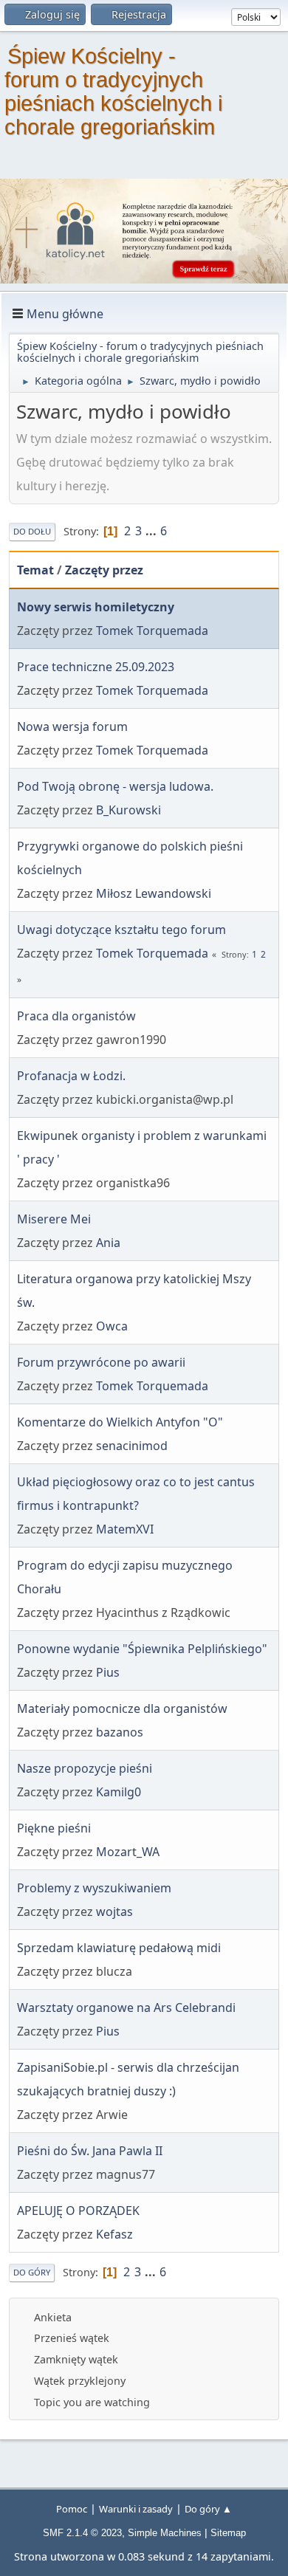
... (152, 531)
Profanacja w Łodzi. (71, 1076)
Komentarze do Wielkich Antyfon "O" (120, 1422)
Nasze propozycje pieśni (85, 1768)
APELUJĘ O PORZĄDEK (78, 2211)
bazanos (120, 1732)
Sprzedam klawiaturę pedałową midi (119, 1948)
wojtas (114, 1912)
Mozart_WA (128, 1852)
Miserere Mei (54, 1219)
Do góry (32, 2272)
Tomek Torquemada (152, 631)
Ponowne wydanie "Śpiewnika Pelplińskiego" (142, 1649)
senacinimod (132, 1446)
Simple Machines (165, 2533)
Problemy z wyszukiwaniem (94, 1888)
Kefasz (114, 2234)
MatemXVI (125, 1529)
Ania (108, 1243)
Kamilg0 (119, 1792)
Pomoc (72, 2509)
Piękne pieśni (54, 1828)
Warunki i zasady (136, 2509)
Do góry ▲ (208, 2509)
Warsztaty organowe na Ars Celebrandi (126, 2007)
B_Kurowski (128, 810)
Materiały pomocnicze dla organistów (122, 1708)
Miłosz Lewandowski (154, 893)
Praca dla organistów (76, 1016)
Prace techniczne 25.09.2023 (96, 667)
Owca (112, 1326)
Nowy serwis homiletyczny (96, 607)
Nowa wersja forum (72, 727)
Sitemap (228, 2533)
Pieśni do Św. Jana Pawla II (90, 2151)
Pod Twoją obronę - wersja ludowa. (115, 786)
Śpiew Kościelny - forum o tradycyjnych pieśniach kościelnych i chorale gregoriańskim (113, 92)
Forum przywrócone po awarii (101, 1362)
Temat (35, 570)
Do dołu (32, 531)
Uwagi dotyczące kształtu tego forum (121, 930)
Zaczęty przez (104, 570)
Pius (108, 1672)
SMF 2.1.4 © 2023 (82, 2533)
